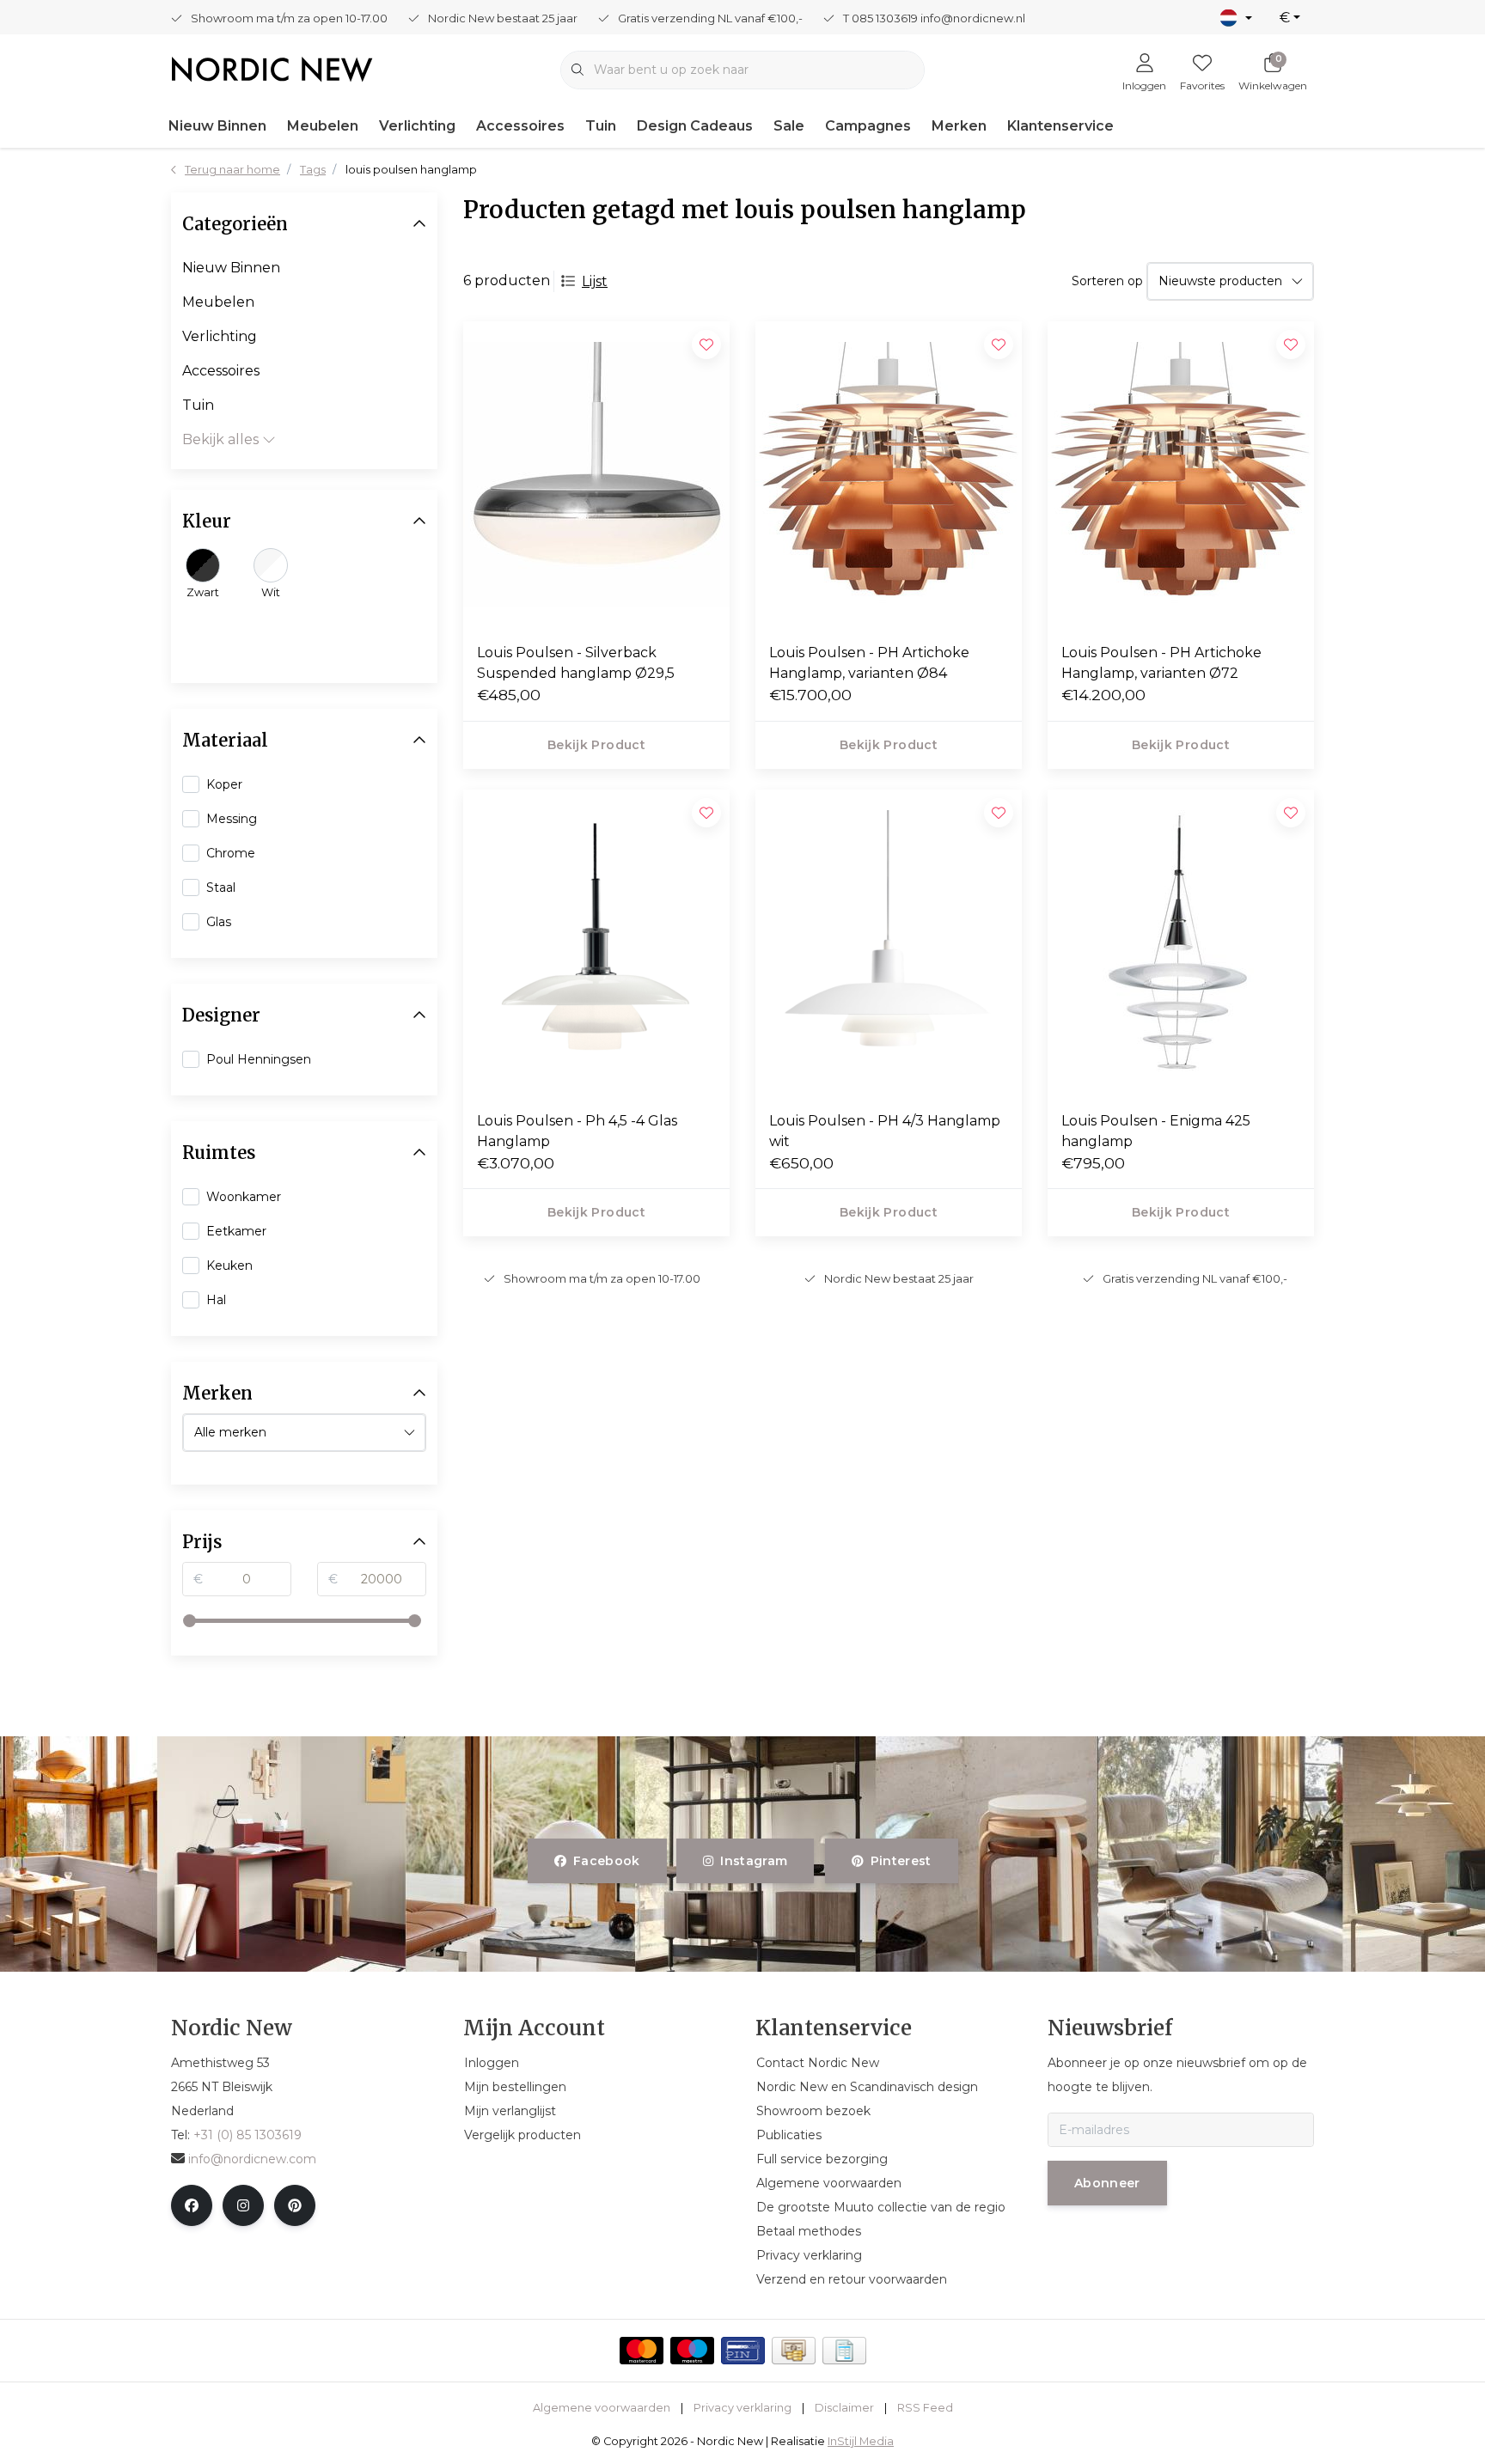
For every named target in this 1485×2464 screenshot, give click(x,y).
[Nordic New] (272, 68)
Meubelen (323, 126)
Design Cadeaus (695, 126)
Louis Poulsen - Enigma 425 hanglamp (1156, 1131)
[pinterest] (295, 2205)
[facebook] (192, 2205)
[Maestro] (692, 2351)
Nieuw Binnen (217, 126)
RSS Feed (925, 2408)
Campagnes (868, 126)
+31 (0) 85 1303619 (247, 2135)
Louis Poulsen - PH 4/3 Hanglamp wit (885, 1131)
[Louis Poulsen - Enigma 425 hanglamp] (1181, 943)
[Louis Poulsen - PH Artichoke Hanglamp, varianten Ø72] (1181, 475)
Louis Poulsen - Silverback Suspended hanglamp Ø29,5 (576, 663)
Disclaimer (844, 2408)
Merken (959, 126)
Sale (789, 126)
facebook (607, 1861)
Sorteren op (1107, 281)
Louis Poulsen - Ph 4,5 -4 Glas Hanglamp (577, 1131)
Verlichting (417, 126)
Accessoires (520, 126)
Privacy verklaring (742, 2408)
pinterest (900, 1861)
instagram (755, 1861)
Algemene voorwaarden (602, 2408)
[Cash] (794, 2351)
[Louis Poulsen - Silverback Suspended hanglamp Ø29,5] (596, 475)
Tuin (601, 126)
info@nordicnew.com (252, 2159)
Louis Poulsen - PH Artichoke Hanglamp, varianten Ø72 (1161, 663)
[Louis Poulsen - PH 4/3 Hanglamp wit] (889, 943)
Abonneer (1107, 2183)
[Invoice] (844, 2351)
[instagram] (243, 2205)
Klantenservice (1060, 126)
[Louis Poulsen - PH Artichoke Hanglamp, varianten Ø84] (889, 475)
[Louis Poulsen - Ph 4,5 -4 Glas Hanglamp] (596, 943)
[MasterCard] (642, 2351)
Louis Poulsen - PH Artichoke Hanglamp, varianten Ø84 (869, 663)
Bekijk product (596, 745)
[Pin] (743, 2351)
